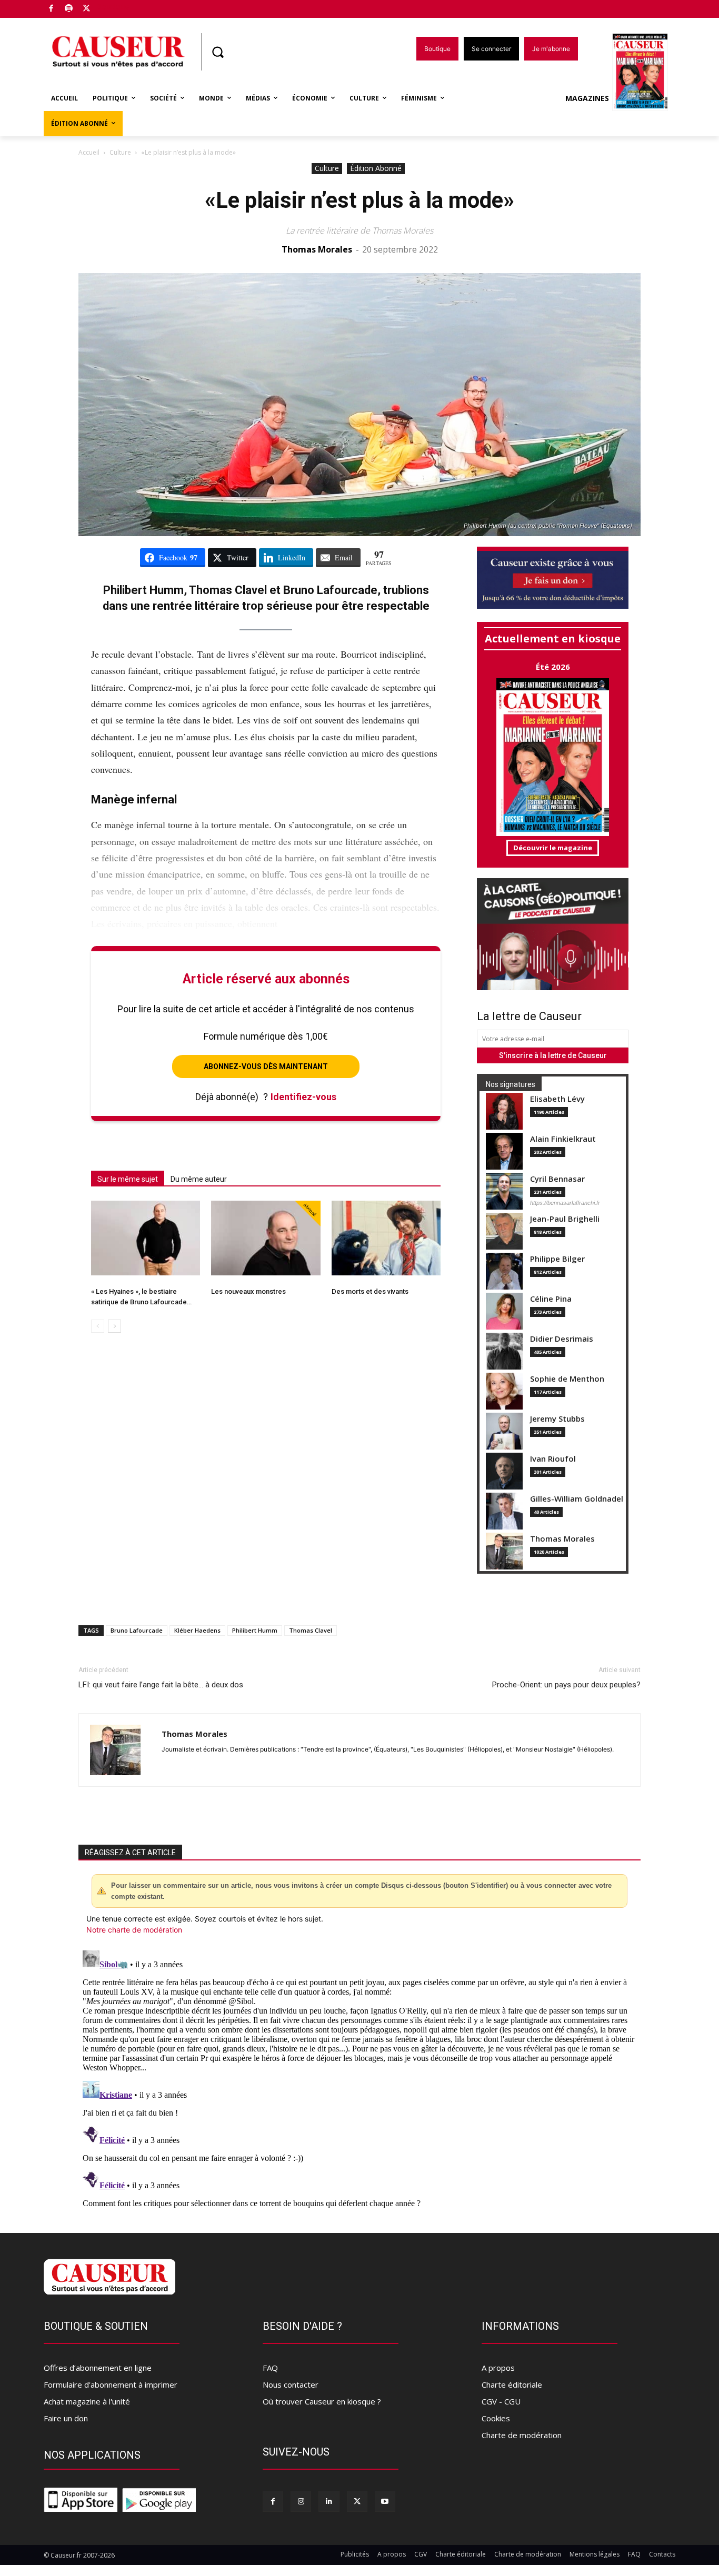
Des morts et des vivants (370, 1291)
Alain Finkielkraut (563, 1139)
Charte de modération (522, 2435)
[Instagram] (301, 2501)
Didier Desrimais (562, 1339)
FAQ (270, 2368)
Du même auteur (199, 1179)
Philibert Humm (255, 1630)
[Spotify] (69, 9)
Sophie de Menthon (567, 1379)
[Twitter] (87, 9)
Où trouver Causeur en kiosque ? (322, 2401)
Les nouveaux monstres (248, 1291)
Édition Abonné (376, 168)
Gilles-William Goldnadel (577, 1499)
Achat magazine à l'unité (87, 2401)
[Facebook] (51, 9)
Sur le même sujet (128, 1179)
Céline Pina (551, 1299)
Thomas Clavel (311, 1630)
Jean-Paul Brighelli (565, 1219)
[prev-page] (98, 1326)
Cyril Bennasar (557, 1179)
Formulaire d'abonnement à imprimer (111, 2384)
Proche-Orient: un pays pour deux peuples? (566, 1685)
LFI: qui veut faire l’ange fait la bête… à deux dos (161, 1685)
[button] (217, 52)
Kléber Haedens (197, 1630)
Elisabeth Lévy (557, 1099)
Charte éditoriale (512, 2384)
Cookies (496, 2418)
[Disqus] (359, 2078)
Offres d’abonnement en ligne (98, 2368)
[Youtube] (385, 2501)
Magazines (587, 98)
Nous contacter (291, 2384)
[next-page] (114, 1326)
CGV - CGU (501, 2401)
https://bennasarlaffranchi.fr (565, 1203)
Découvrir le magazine (553, 848)
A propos (498, 2368)
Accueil (89, 152)
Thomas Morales (317, 249)
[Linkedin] (329, 2501)
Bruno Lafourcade (137, 1630)
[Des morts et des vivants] (386, 1238)
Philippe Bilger (557, 1259)
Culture (120, 152)
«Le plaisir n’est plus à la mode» (359, 200)
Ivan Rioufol (553, 1459)
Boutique (113, 7)
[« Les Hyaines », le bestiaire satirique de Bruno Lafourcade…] (146, 1238)
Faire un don (66, 2418)
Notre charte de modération (134, 1930)
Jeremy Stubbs (557, 1419)
